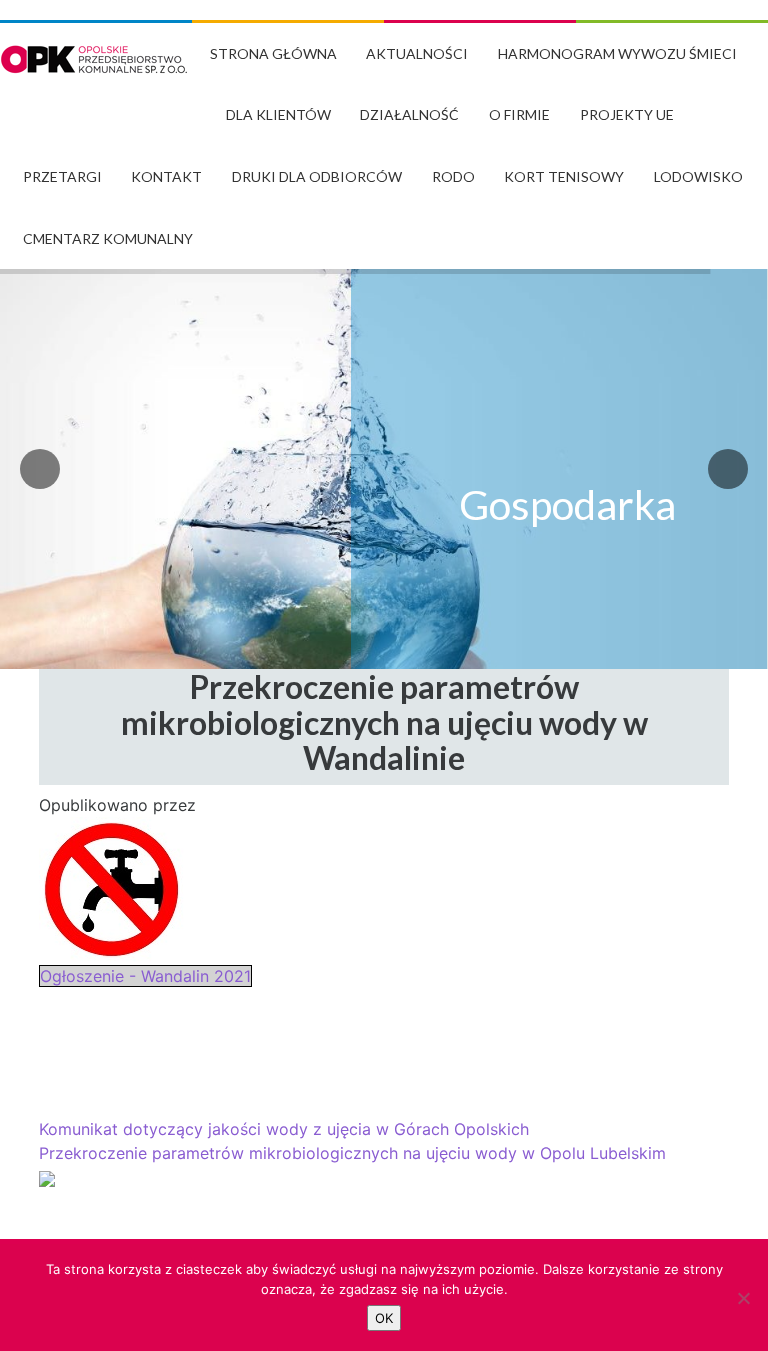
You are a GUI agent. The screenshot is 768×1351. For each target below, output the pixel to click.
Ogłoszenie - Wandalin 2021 (145, 976)
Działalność (409, 114)
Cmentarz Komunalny (108, 238)
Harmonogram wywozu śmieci (617, 53)
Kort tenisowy (564, 176)
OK (384, 1318)
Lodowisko (698, 176)
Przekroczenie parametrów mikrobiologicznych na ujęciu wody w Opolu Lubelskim (352, 1153)
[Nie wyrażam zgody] (743, 1298)
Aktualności (417, 53)
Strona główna (273, 53)
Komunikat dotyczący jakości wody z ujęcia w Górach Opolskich (284, 1129)
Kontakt (166, 176)
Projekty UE (627, 114)
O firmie (519, 114)
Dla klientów (278, 114)
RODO (453, 176)
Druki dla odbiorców (317, 176)
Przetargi (62, 176)
